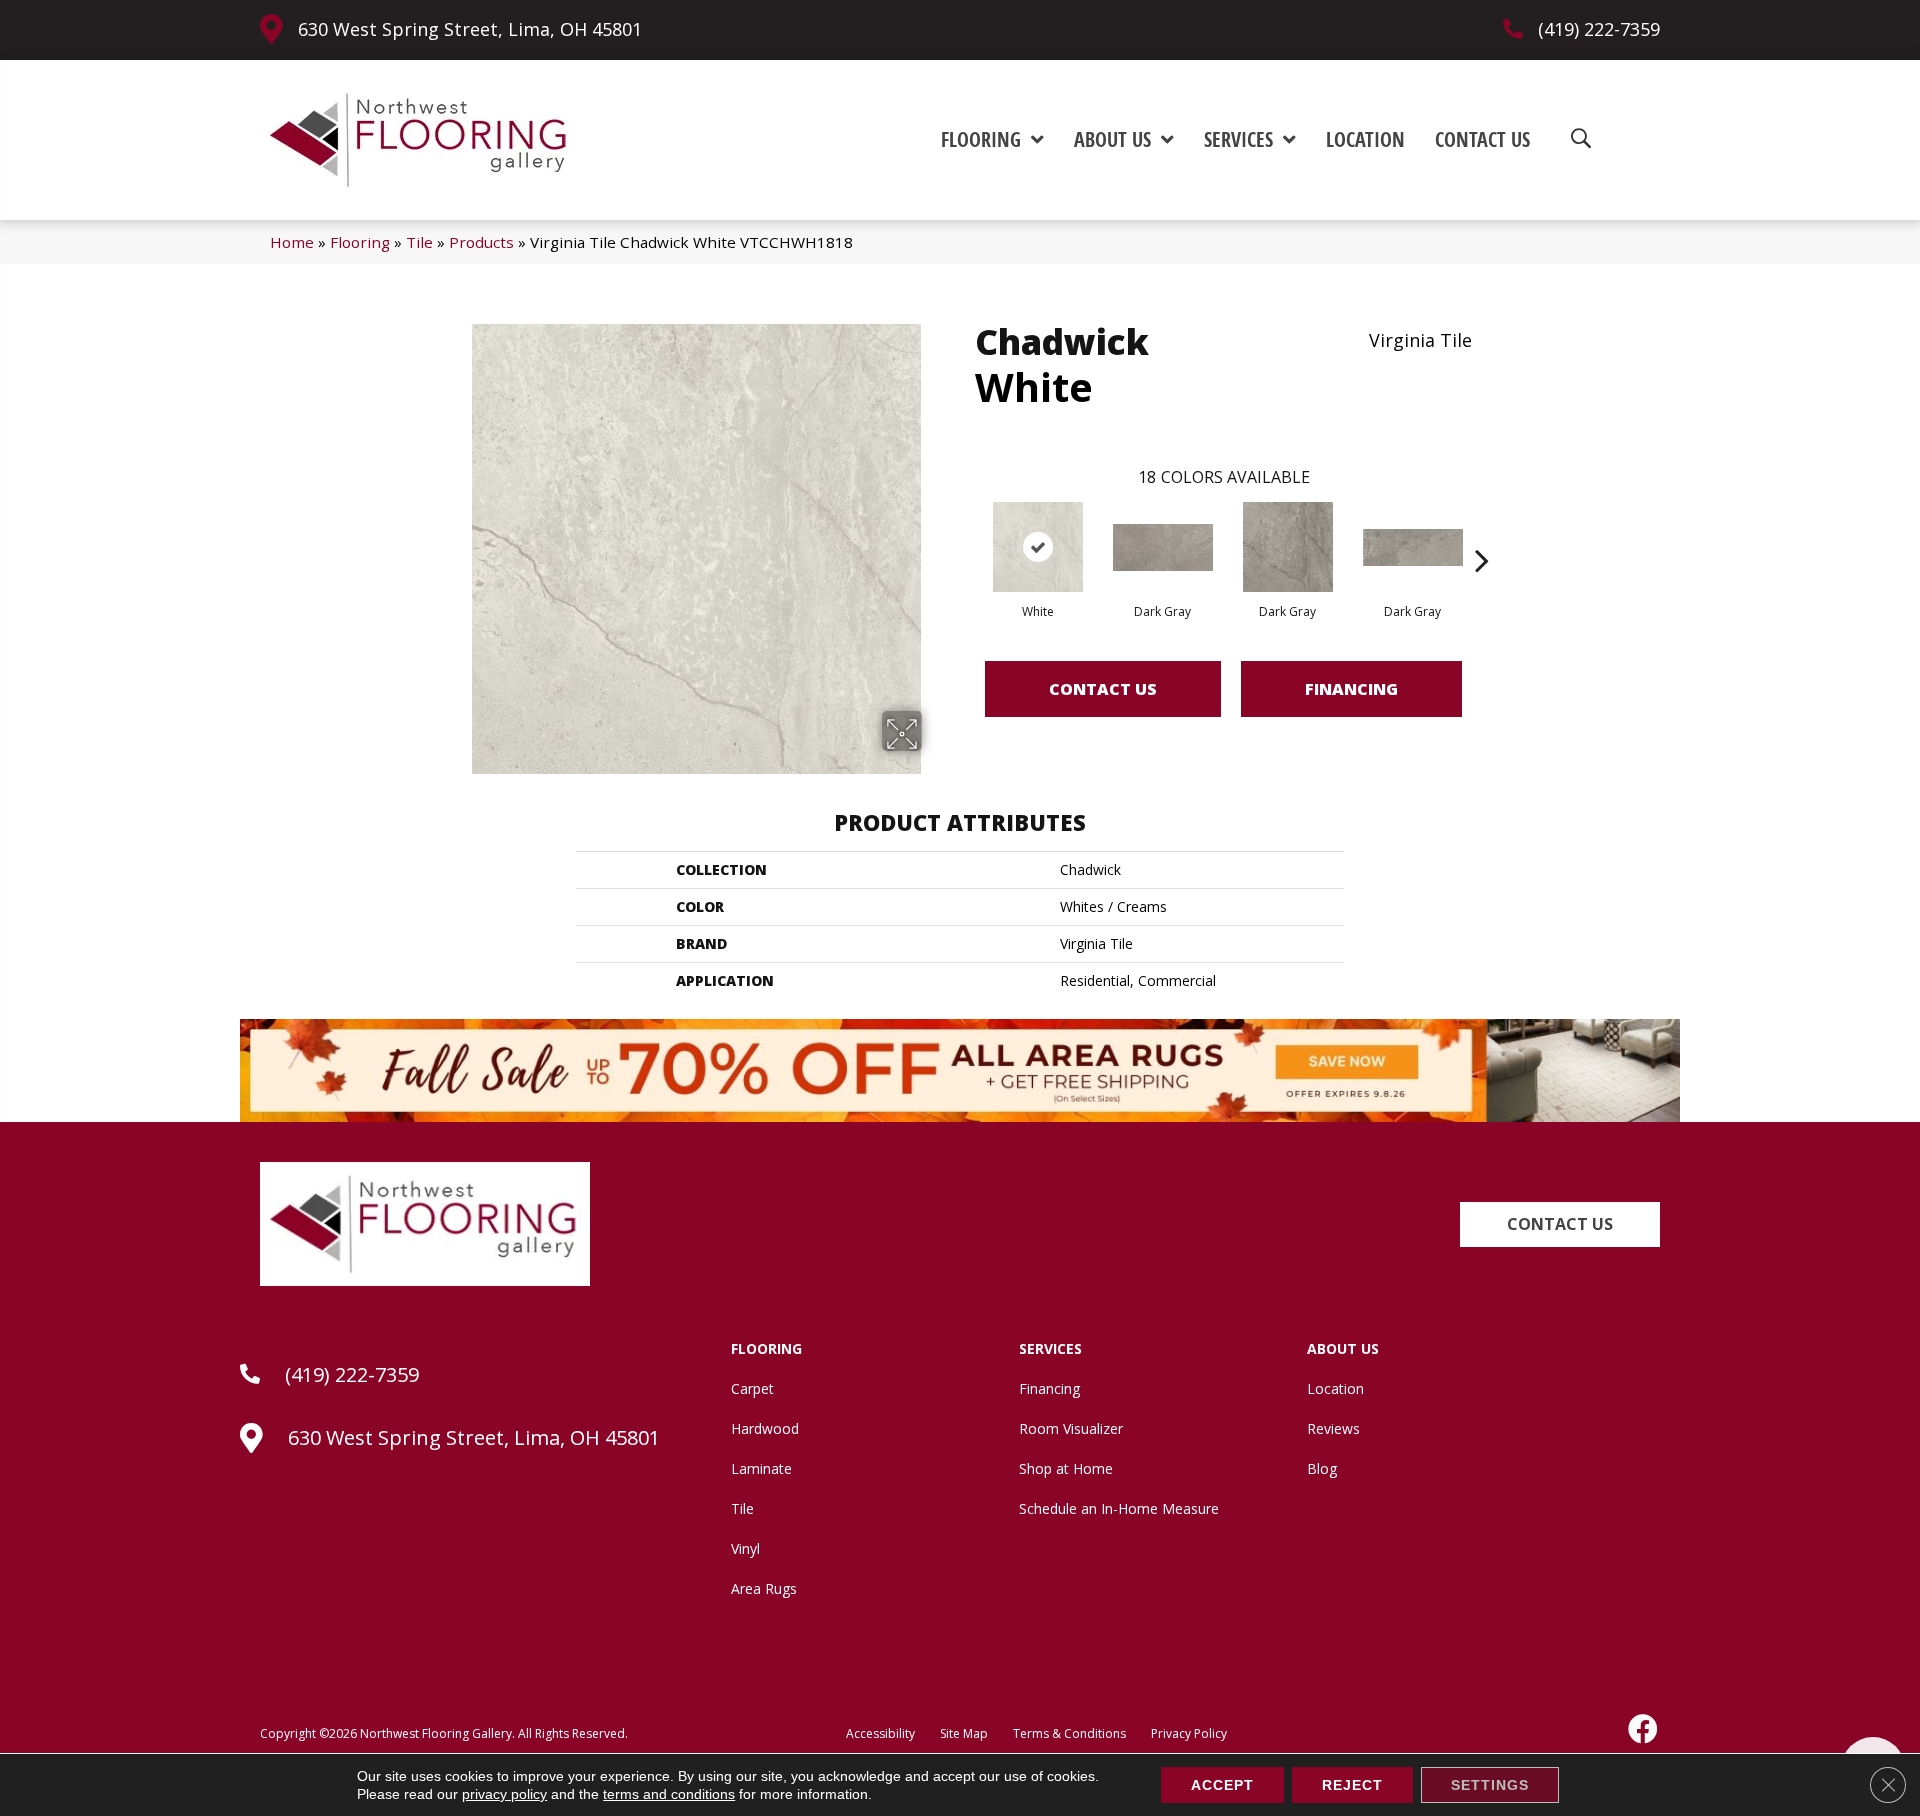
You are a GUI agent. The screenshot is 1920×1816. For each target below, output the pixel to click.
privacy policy (504, 1794)
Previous (965, 530)
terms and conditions (669, 1794)
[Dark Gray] (1163, 547)
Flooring (360, 242)
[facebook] (1644, 1729)
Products (481, 242)
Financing (1351, 689)
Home (292, 242)
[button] (1560, 1224)
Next (1482, 530)
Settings (1490, 1785)
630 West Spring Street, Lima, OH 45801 (470, 29)
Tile (419, 242)
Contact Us (1103, 689)
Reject (1352, 1785)
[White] (1038, 547)
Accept (1222, 1785)
